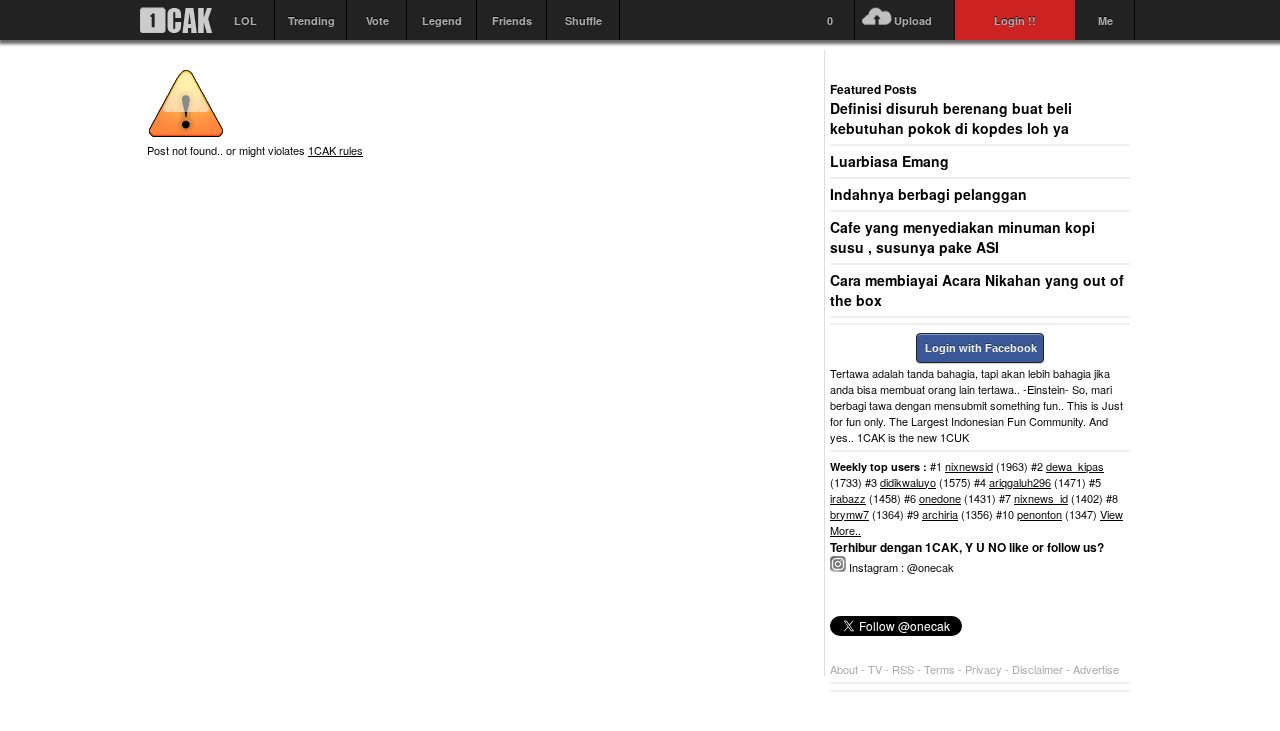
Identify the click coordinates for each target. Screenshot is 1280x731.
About (844, 669)
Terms (941, 669)
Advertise (1096, 669)
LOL (245, 20)
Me (1105, 20)
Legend (442, 20)
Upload (913, 20)
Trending (311, 20)
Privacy (985, 669)
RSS (903, 669)
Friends (512, 20)
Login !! (1015, 20)
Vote (377, 20)
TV (875, 669)
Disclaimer (1039, 669)
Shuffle (583, 20)
